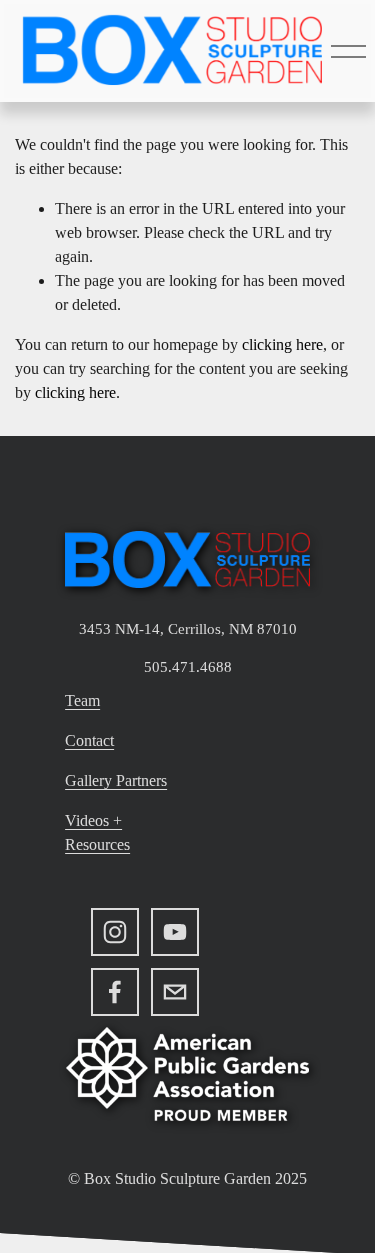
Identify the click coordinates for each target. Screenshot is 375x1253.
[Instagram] (115, 932)
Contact (89, 740)
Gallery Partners (116, 780)
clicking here (282, 344)
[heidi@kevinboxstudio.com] (175, 992)
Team (82, 700)
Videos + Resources (97, 832)
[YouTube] (175, 932)
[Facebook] (115, 992)
